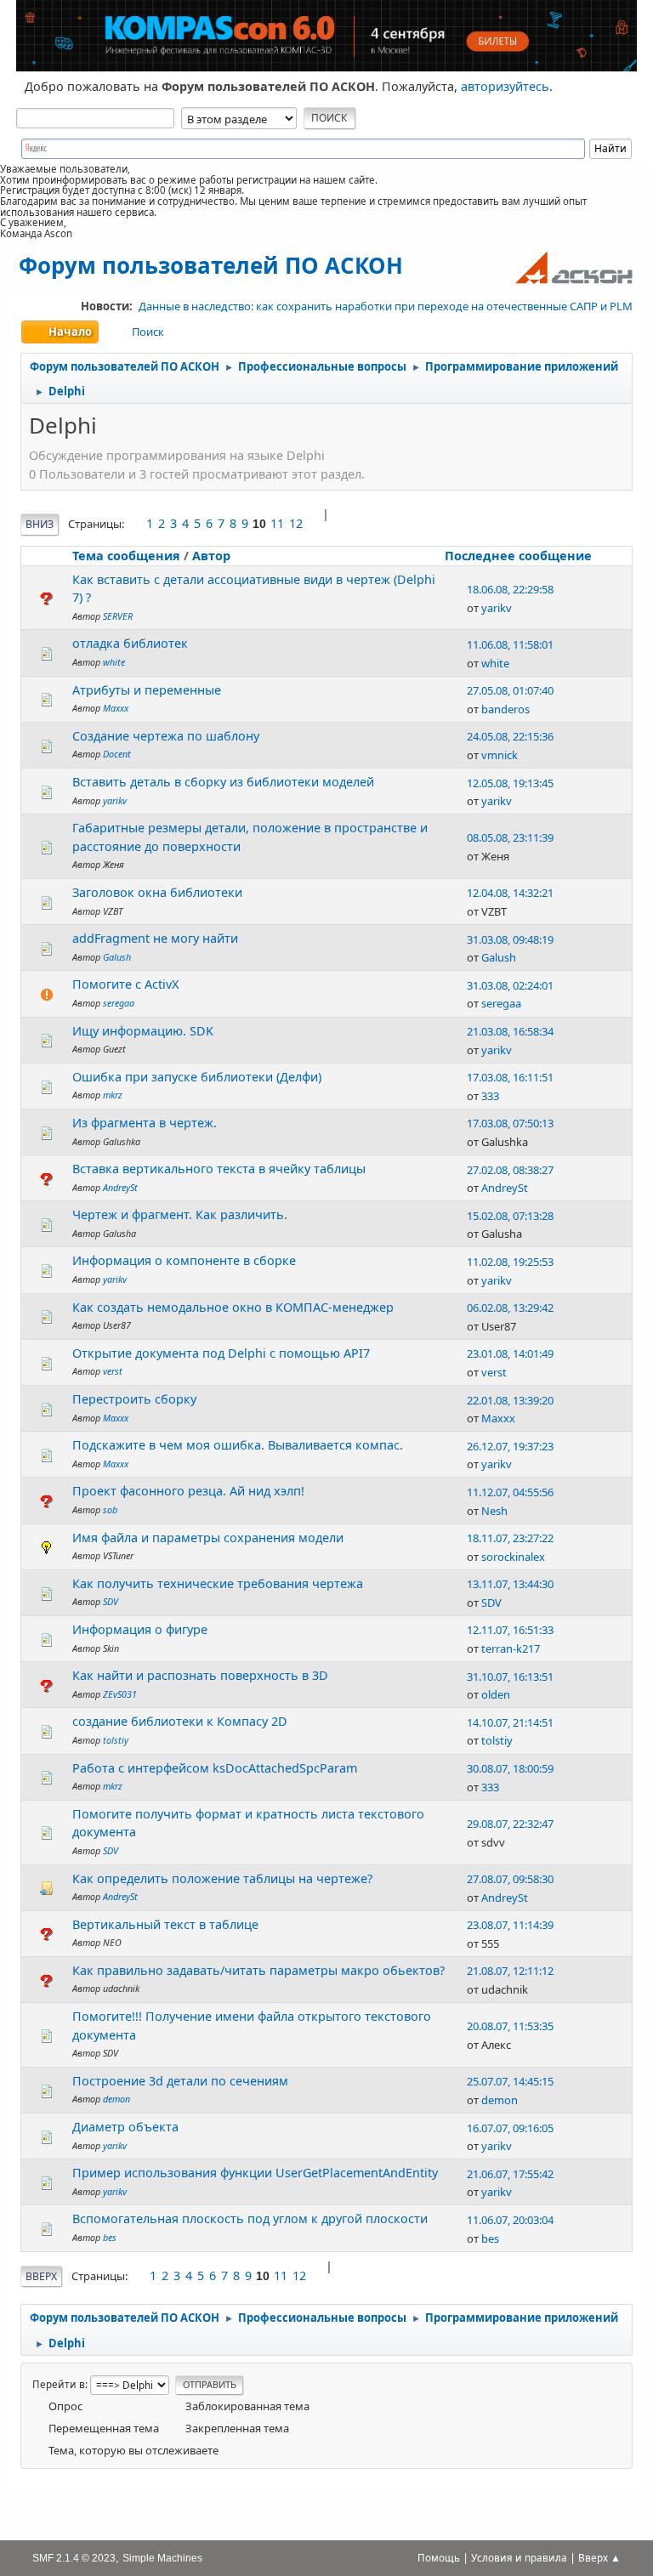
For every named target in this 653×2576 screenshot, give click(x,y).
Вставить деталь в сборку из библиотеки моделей (223, 782)
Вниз (40, 524)
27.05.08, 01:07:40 (510, 690)
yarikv (497, 608)
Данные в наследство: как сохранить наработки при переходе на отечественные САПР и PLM (386, 306)
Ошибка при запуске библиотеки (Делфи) (197, 1077)
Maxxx (116, 708)
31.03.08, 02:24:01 (510, 985)
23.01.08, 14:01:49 (510, 1353)
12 (296, 523)
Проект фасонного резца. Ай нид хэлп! (188, 1491)
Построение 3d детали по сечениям (180, 2081)
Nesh (494, 1511)
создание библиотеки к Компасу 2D (180, 1721)
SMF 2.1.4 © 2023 (74, 2558)
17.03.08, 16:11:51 (510, 1077)
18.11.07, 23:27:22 (510, 1538)
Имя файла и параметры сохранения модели (208, 1538)
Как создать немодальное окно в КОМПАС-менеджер (233, 1307)
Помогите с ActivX (125, 984)
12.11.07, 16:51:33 (510, 1630)
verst (113, 1371)
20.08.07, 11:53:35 (510, 2026)
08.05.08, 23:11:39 (510, 837)
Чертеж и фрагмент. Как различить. (180, 1214)
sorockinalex (513, 1557)
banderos (505, 709)
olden (496, 1694)
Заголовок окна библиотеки (157, 892)
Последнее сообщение (518, 556)
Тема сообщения (126, 556)
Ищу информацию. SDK (143, 1031)
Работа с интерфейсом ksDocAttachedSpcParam (215, 1768)
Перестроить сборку (134, 1399)
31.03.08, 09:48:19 (510, 939)
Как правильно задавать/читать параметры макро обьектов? (258, 1970)
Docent (117, 754)
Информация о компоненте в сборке (184, 1260)
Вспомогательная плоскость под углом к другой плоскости (250, 2219)
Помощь (439, 2558)
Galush (117, 957)
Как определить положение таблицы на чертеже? (222, 1878)
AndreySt (120, 1187)
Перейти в (59, 2384)
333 (490, 1096)
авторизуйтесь (505, 86)
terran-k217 (511, 1648)
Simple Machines (162, 2558)
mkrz (113, 1095)
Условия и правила (519, 2558)
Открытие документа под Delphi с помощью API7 (221, 1353)
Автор (211, 556)
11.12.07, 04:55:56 (510, 1492)
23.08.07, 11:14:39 (510, 1925)
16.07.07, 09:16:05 (510, 2128)
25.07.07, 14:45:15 (510, 2081)
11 (277, 523)
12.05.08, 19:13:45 (510, 783)
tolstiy (116, 1740)
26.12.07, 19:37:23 (510, 1446)
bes (110, 2237)
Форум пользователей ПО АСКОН (211, 265)
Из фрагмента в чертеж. (145, 1123)
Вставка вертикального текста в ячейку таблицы (219, 1169)
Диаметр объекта (125, 2127)
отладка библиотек (130, 643)
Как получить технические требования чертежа (218, 1583)
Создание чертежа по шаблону (166, 736)
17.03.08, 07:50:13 (510, 1123)
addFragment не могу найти (155, 938)
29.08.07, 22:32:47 (510, 1824)
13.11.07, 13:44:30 (510, 1584)
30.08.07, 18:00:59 (510, 1768)
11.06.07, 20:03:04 (510, 2220)
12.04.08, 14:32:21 (510, 893)
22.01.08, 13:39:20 (510, 1400)
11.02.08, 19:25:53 (510, 1262)
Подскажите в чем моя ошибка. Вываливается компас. (238, 1445)
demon (116, 2099)
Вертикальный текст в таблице (165, 1924)
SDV (111, 1601)
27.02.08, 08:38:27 (510, 1170)
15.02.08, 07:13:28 (510, 1216)
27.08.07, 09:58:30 (510, 1879)
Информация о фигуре (140, 1629)
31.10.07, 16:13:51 (510, 1677)
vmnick (500, 755)
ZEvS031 (120, 1694)
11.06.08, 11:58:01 (510, 644)
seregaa (119, 1003)
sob (110, 1509)
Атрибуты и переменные (147, 690)
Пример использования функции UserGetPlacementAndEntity (255, 2173)
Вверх (41, 2276)
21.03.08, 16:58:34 (510, 1031)
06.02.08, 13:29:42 (510, 1308)
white (114, 662)
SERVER (118, 616)
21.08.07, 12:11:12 (510, 1971)
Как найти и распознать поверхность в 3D (200, 1675)
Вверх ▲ (599, 2558)
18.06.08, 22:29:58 (510, 589)
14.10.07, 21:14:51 (510, 1722)
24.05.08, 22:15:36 (510, 736)
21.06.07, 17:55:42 (510, 2174)
